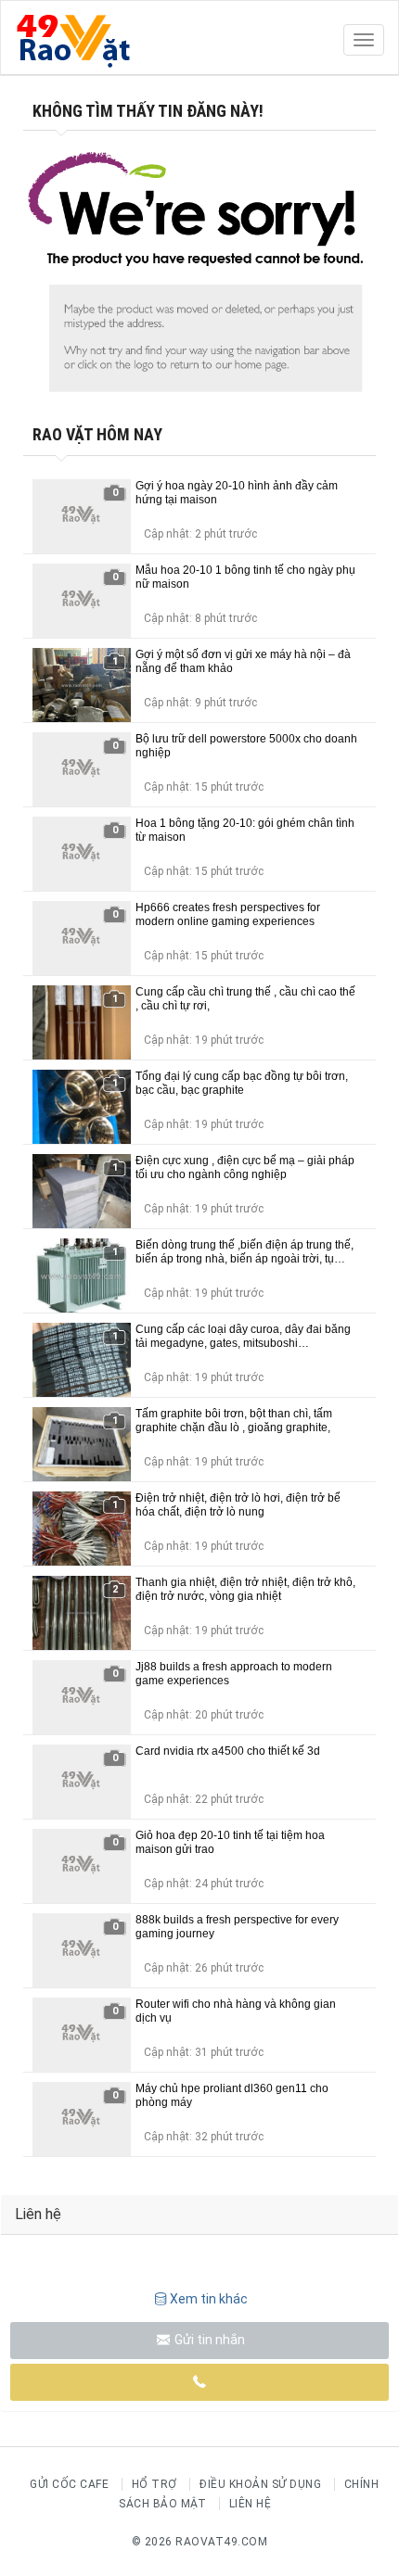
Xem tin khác (209, 2299)
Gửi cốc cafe (69, 2484)
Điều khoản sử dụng (260, 2484)
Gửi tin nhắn (208, 2340)
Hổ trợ (154, 2484)
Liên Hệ (251, 2504)
